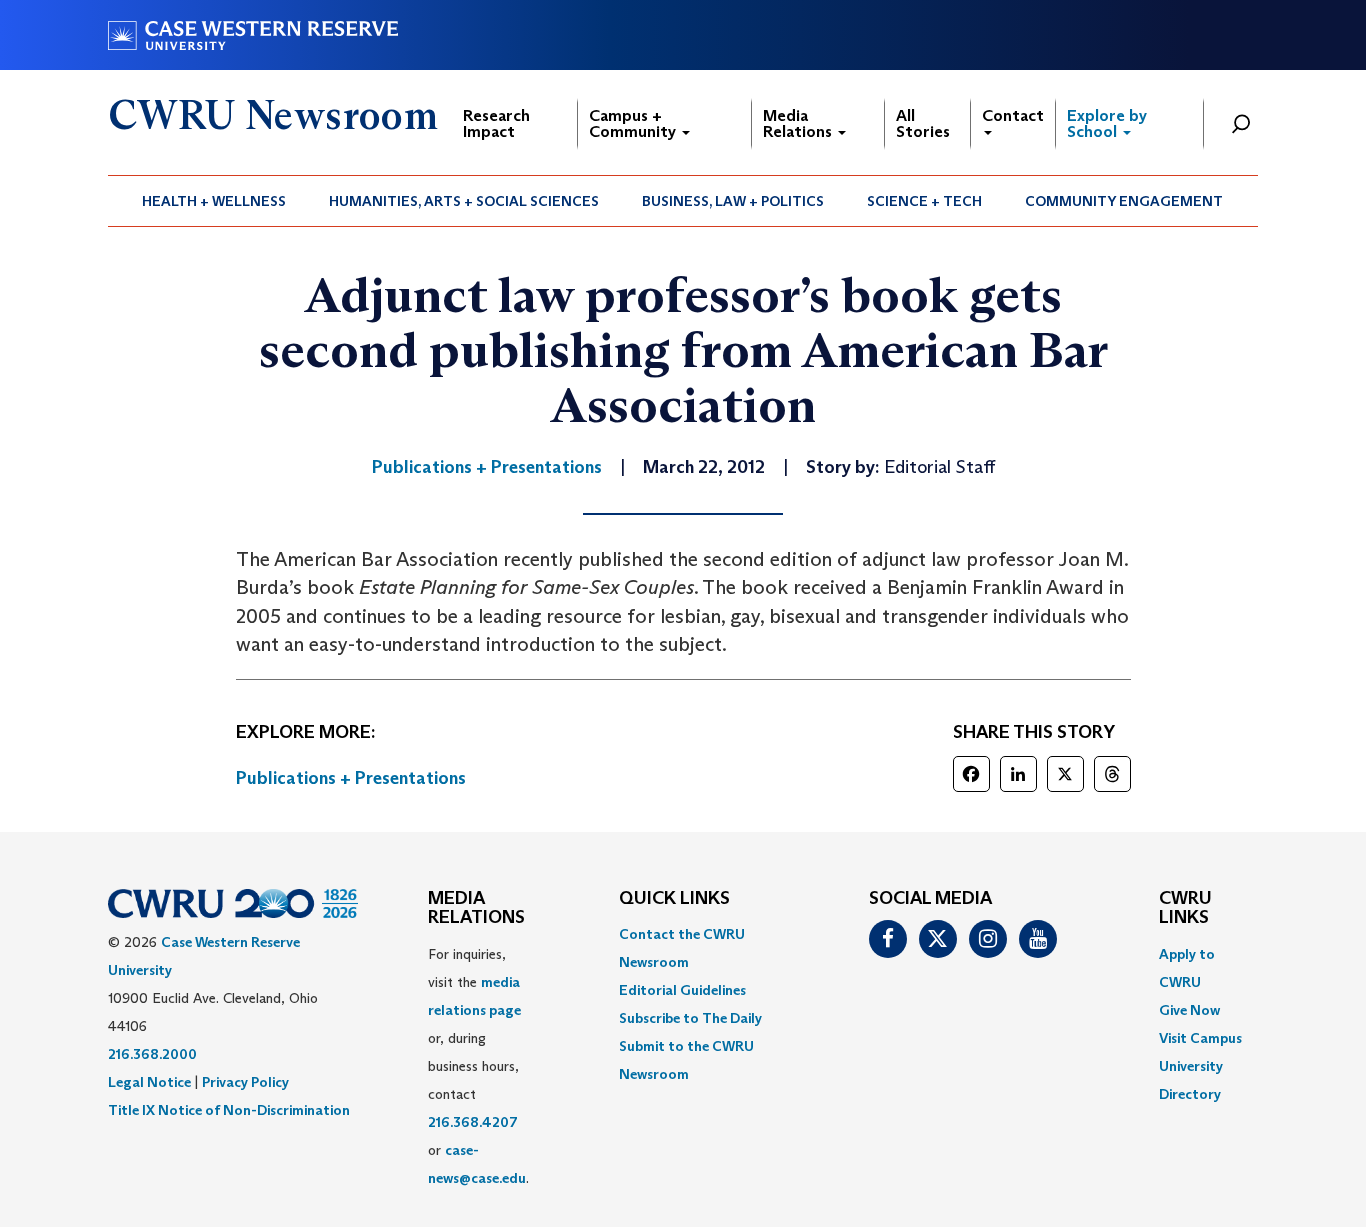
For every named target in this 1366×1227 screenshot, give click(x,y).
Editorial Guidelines (682, 990)
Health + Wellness (214, 201)
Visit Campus (1200, 1038)
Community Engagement (1124, 201)
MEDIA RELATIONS (476, 909)
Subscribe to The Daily (690, 1018)
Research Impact (496, 123)
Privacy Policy (245, 1082)
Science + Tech (924, 201)
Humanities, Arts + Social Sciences (464, 201)
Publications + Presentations (351, 778)
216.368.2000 (152, 1054)
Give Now (1189, 1010)
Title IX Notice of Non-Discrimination (229, 1110)
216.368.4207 (473, 1122)
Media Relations (799, 123)
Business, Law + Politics (733, 201)
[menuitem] (214, 201)
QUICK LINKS (674, 899)
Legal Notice (149, 1082)
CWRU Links (1185, 909)
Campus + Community (634, 123)
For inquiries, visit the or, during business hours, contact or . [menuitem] (478, 1066)
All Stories (923, 123)
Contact (1013, 115)
